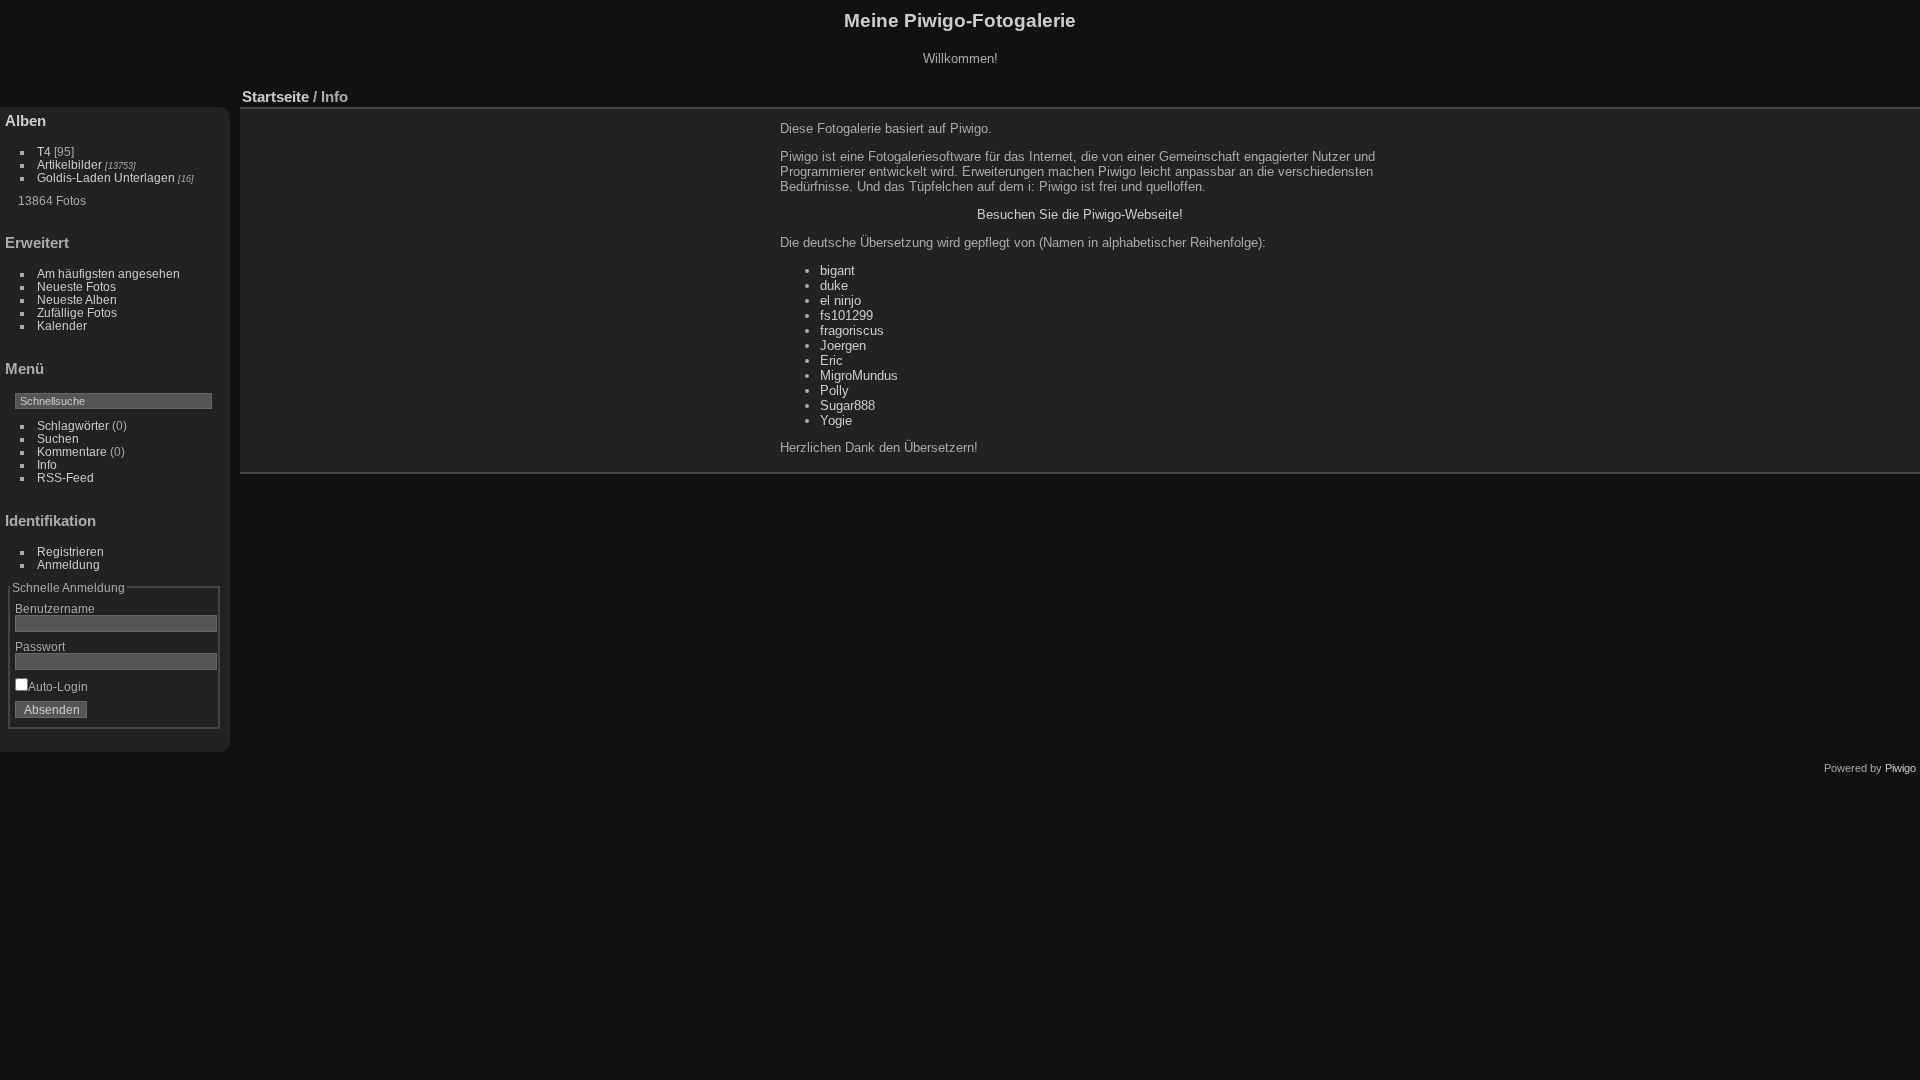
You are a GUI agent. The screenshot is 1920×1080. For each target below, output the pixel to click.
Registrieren (70, 551)
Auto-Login (58, 686)
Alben (25, 120)
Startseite (275, 96)
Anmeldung (68, 564)
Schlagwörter (73, 425)
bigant (837, 270)
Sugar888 (847, 405)
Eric (831, 360)
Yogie (836, 420)
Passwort (40, 646)
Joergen (843, 345)
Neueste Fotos (76, 286)
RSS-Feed (65, 477)
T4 (44, 151)
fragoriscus (852, 330)
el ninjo (840, 300)
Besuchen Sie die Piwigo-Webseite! (1080, 214)
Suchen (58, 438)
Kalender (62, 325)
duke (834, 285)
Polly (834, 390)
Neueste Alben (77, 299)
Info (47, 464)
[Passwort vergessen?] (198, 714)
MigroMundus (859, 375)
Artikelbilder (69, 164)
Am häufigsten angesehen (108, 273)
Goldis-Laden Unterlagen (106, 177)
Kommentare (72, 451)
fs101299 (846, 315)
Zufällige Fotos (77, 312)
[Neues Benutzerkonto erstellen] (172, 714)
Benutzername (55, 608)
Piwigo (1900, 768)
